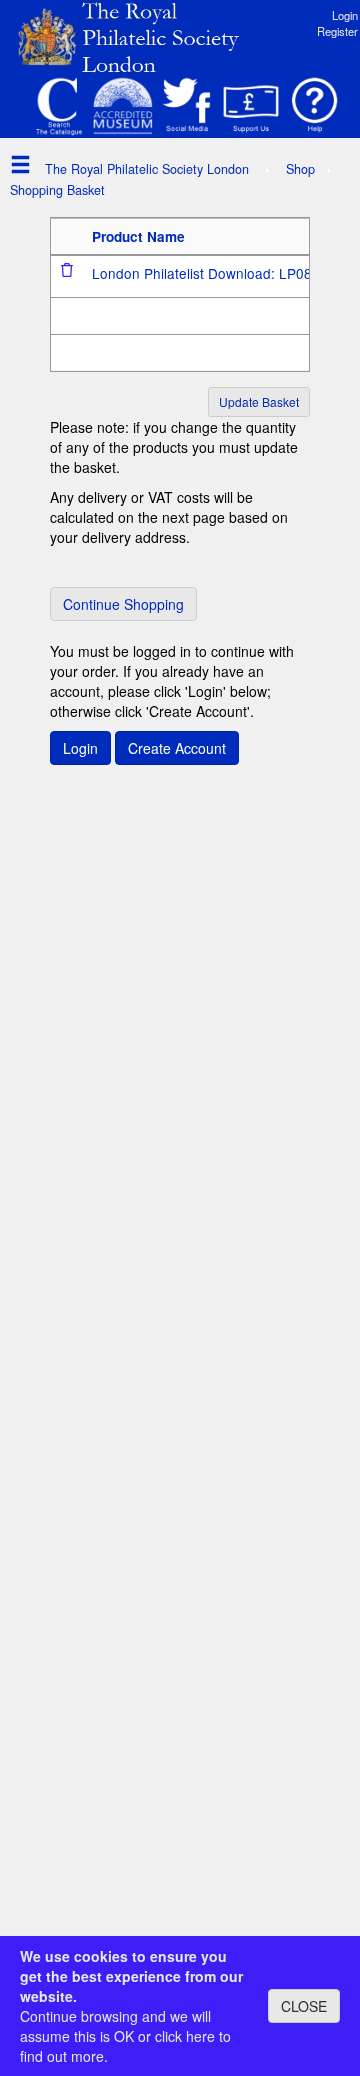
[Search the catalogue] (59, 106)
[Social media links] (187, 106)
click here (185, 2036)
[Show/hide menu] (15, 163)
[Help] (315, 106)
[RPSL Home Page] (140, 36)
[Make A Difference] (251, 106)
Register (337, 31)
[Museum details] (123, 106)
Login (345, 15)
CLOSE (304, 2006)
